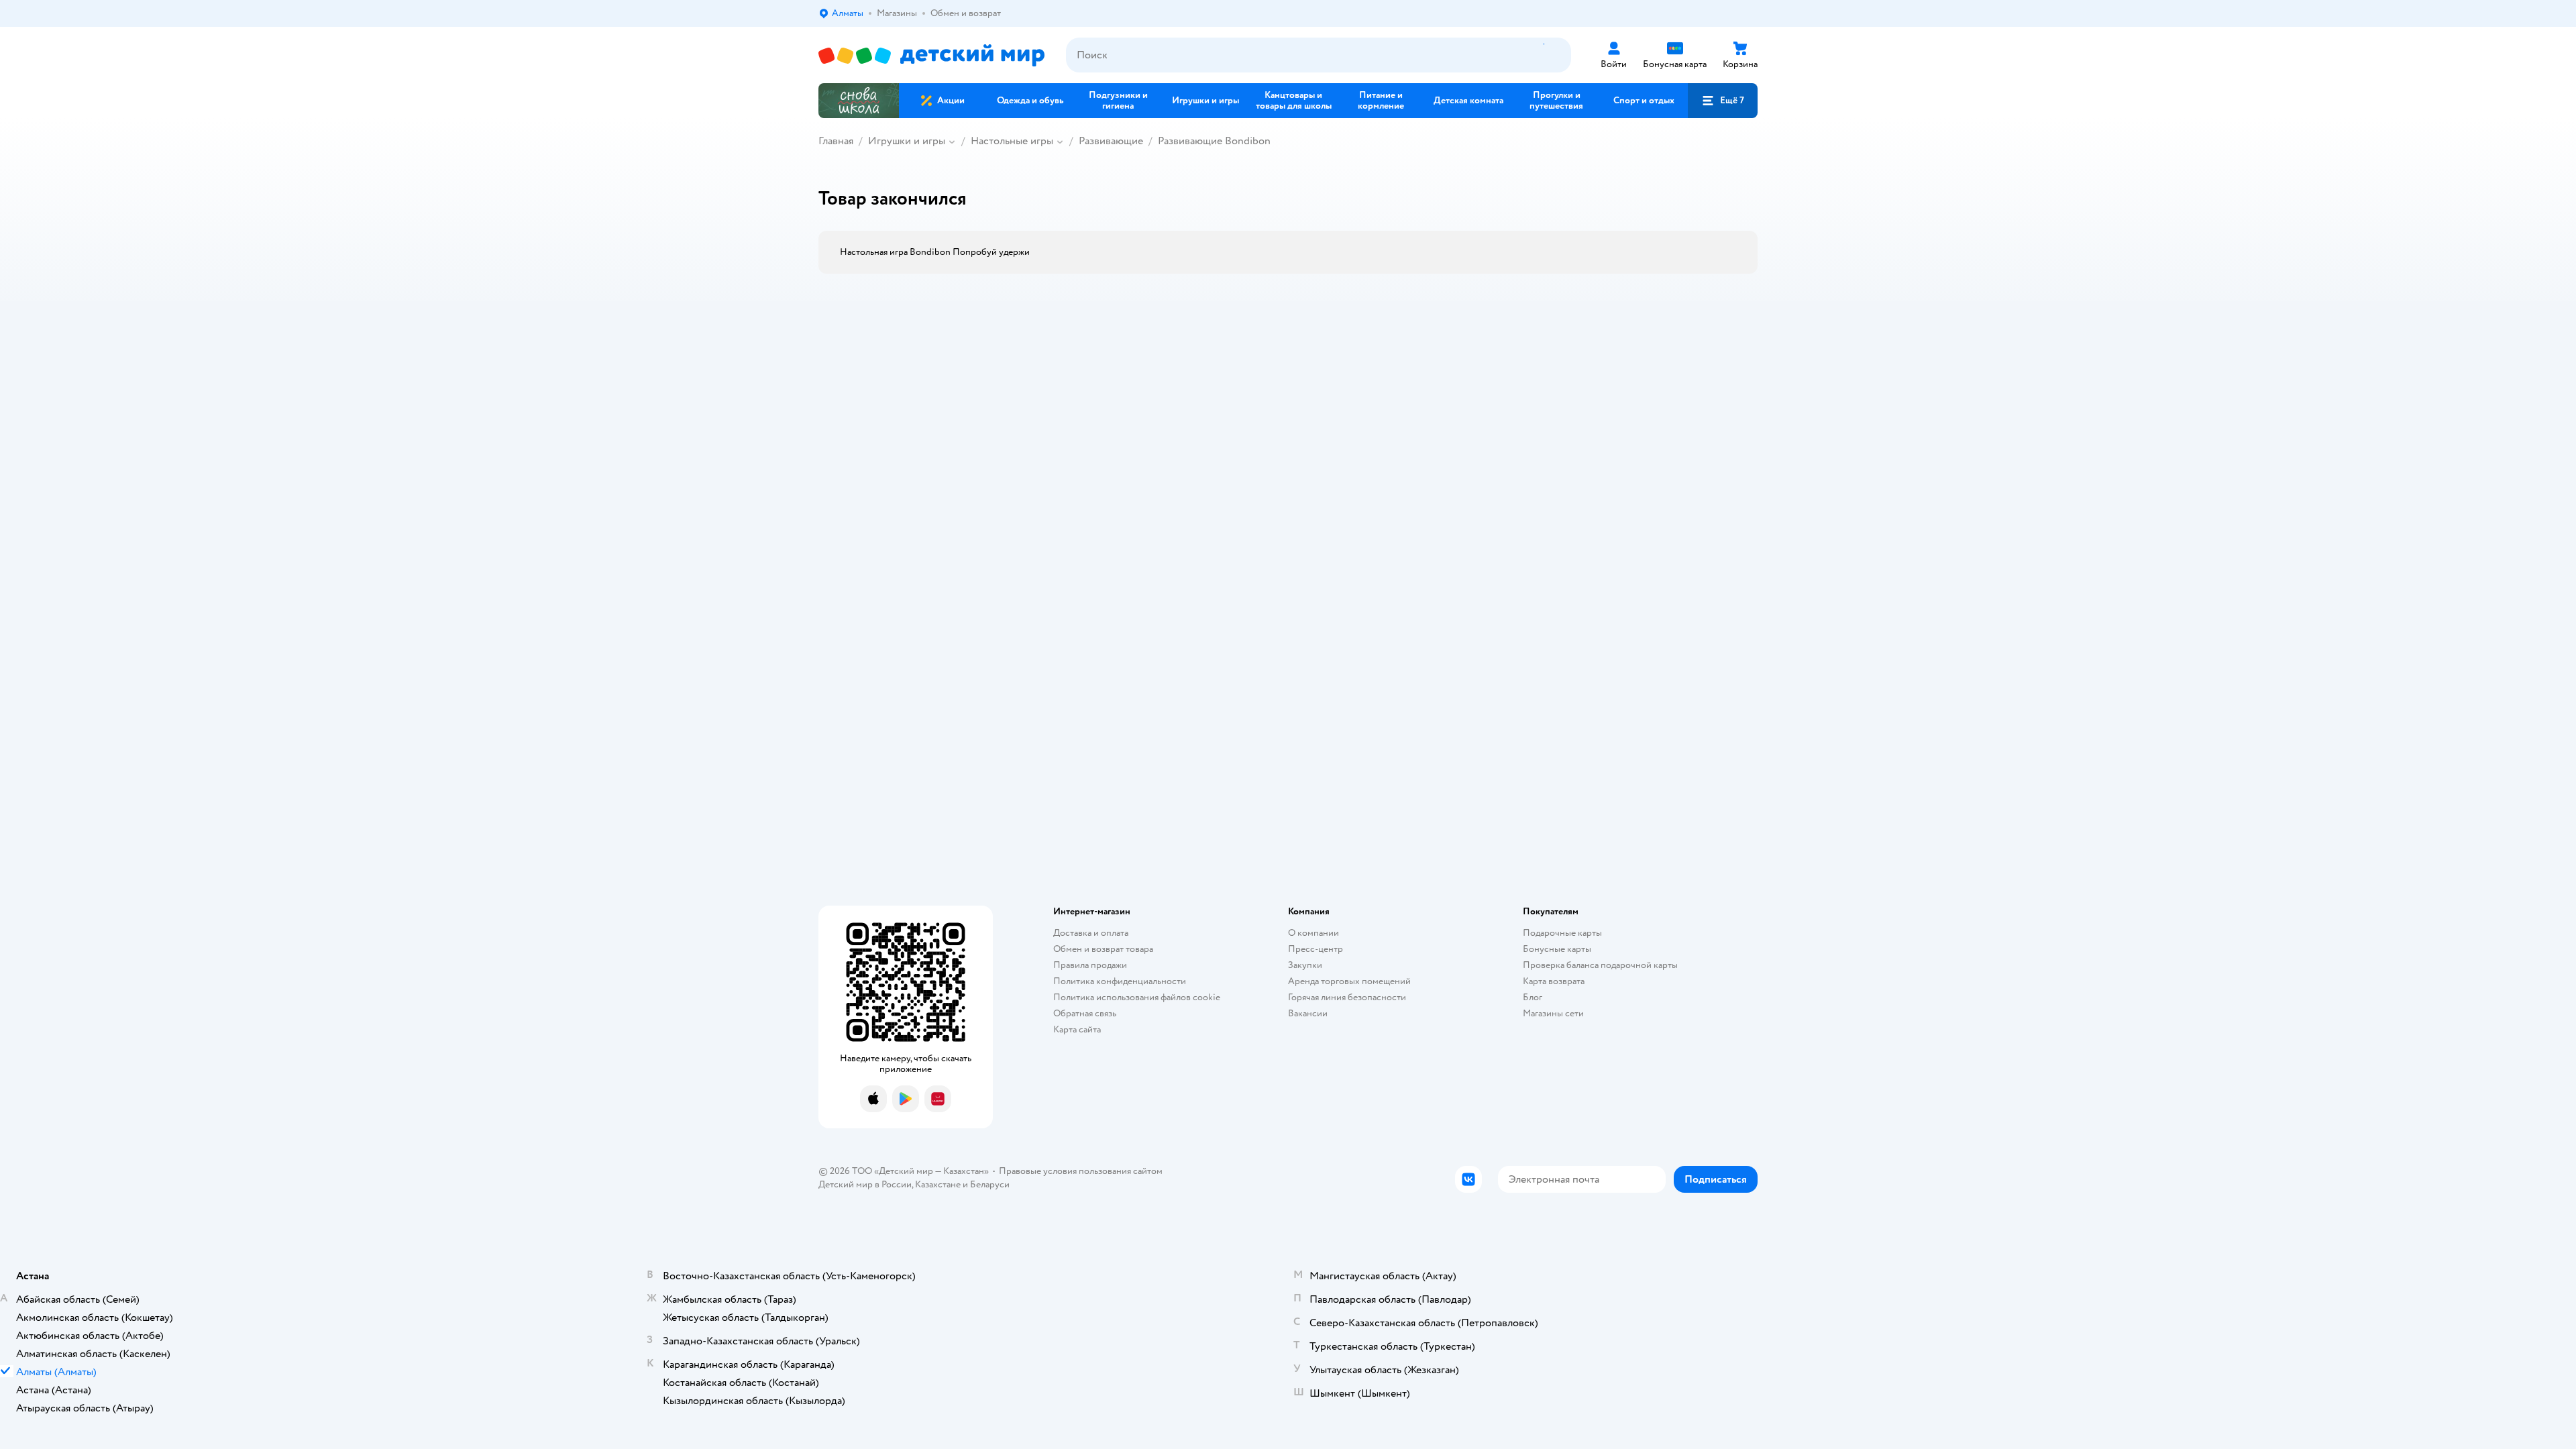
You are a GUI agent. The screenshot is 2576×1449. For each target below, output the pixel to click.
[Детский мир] (931, 55)
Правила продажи (1090, 965)
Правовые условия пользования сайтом (1081, 1171)
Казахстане (938, 1184)
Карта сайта (1077, 1029)
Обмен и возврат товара (1103, 949)
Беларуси (990, 1184)
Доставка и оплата (1091, 933)
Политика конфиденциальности (1120, 981)
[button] (1723, 101)
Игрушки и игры (907, 141)
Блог (1533, 997)
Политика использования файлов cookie (1137, 997)
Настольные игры (1012, 141)
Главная (836, 141)
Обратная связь (1085, 1013)
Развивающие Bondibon (1214, 141)
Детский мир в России (865, 1184)
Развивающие (1111, 141)
